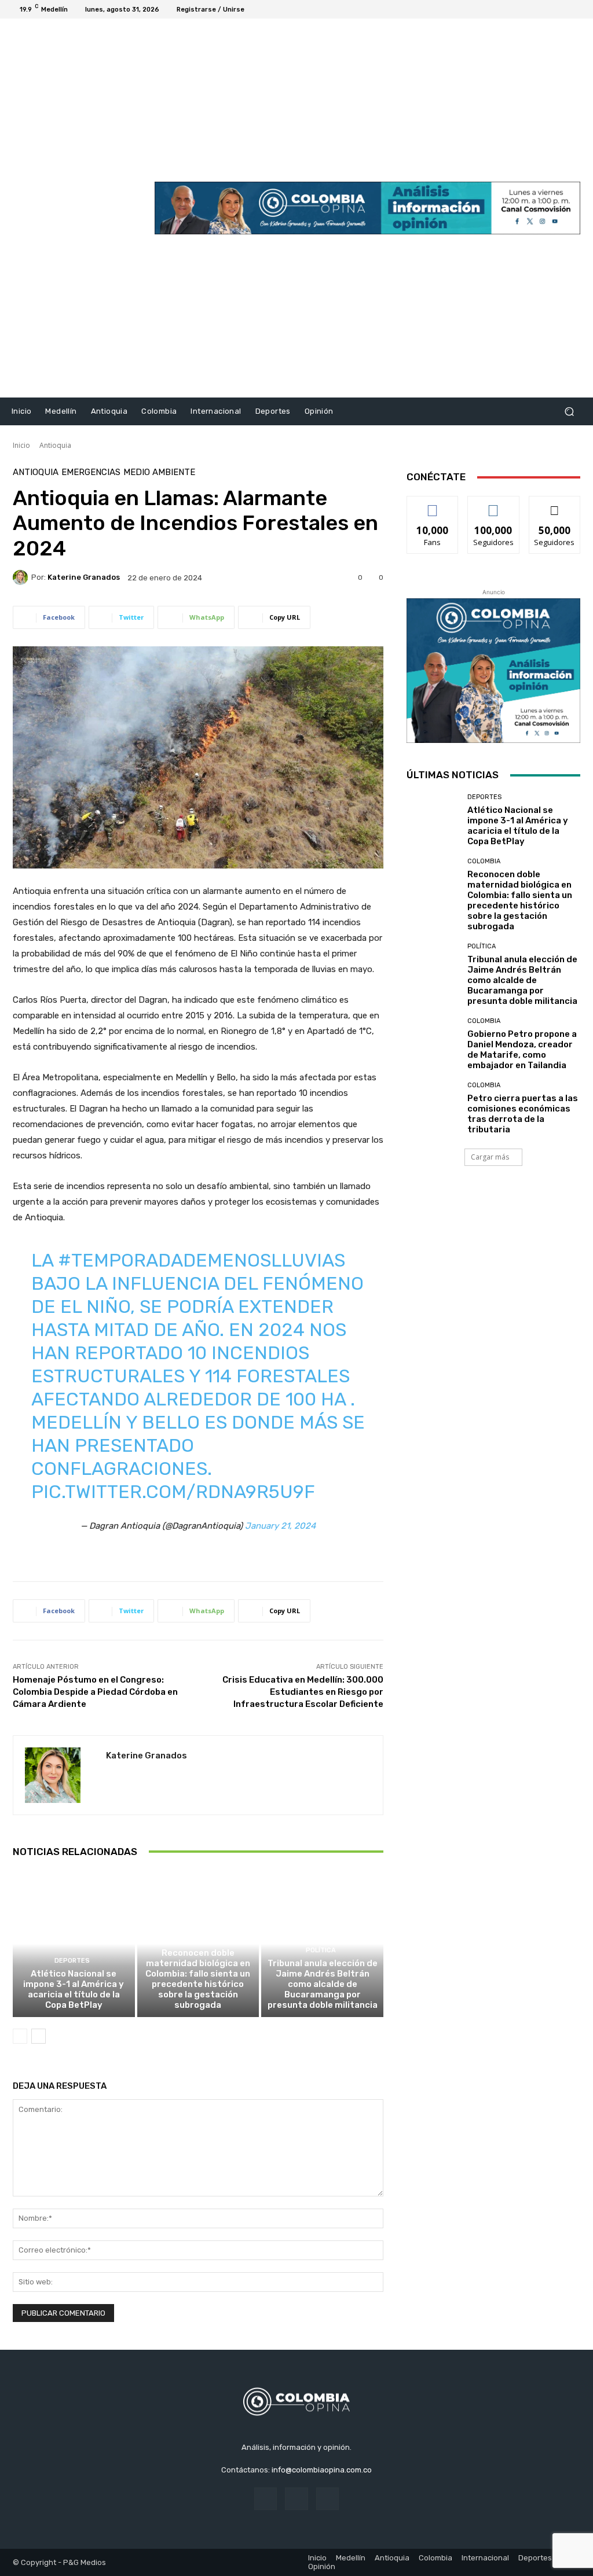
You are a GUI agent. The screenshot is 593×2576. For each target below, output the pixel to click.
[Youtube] (576, 9)
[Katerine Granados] (22, 577)
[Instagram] (548, 9)
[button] (569, 412)
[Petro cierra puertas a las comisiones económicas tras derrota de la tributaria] (433, 1108)
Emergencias (91, 472)
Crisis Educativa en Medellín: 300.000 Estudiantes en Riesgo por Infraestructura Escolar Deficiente (303, 1692)
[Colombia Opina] (75, 208)
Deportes (72, 1961)
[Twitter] (562, 9)
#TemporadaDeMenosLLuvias (202, 1260)
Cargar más (490, 1157)
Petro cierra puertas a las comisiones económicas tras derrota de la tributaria (523, 1114)
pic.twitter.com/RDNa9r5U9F (173, 1492)
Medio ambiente (159, 472)
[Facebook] (534, 9)
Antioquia (55, 445)
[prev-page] (20, 2036)
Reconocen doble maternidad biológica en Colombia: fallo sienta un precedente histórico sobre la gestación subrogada (198, 1979)
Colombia (196, 1940)
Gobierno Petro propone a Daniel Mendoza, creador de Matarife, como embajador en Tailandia (522, 1050)
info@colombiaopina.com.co (322, 2470)
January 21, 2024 (280, 1526)
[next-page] (39, 2036)
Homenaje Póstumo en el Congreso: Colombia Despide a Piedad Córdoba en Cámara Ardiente (95, 1692)
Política (321, 1950)
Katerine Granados (84, 577)
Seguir (494, 505)
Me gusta (433, 505)
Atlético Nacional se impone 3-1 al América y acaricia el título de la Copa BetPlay (74, 1989)
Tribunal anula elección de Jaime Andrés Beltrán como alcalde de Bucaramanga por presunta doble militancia (323, 1984)
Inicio (21, 445)
